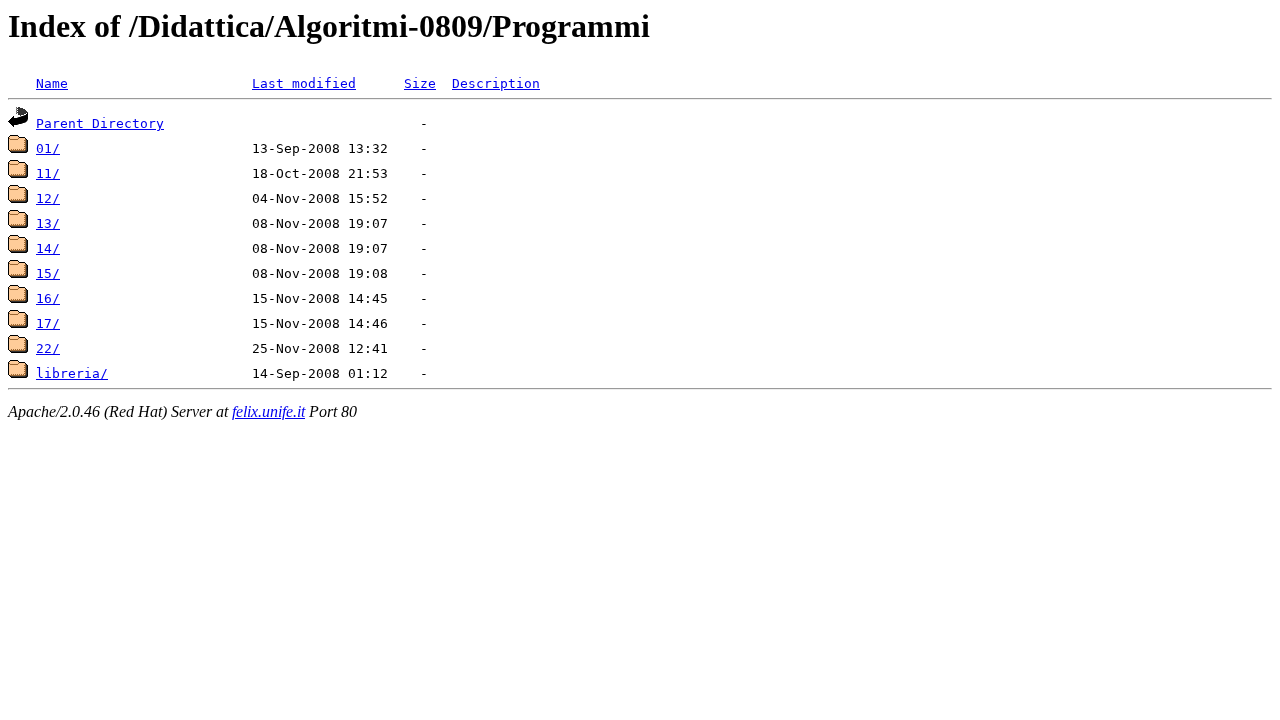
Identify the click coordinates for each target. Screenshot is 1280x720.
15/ (48, 273)
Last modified (304, 83)
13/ (48, 223)
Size (420, 83)
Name (52, 83)
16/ (48, 298)
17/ (48, 323)
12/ (48, 198)
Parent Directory (100, 123)
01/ (48, 148)
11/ (48, 173)
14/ (48, 248)
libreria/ (72, 373)
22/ (48, 348)
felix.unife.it (268, 411)
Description (496, 83)
